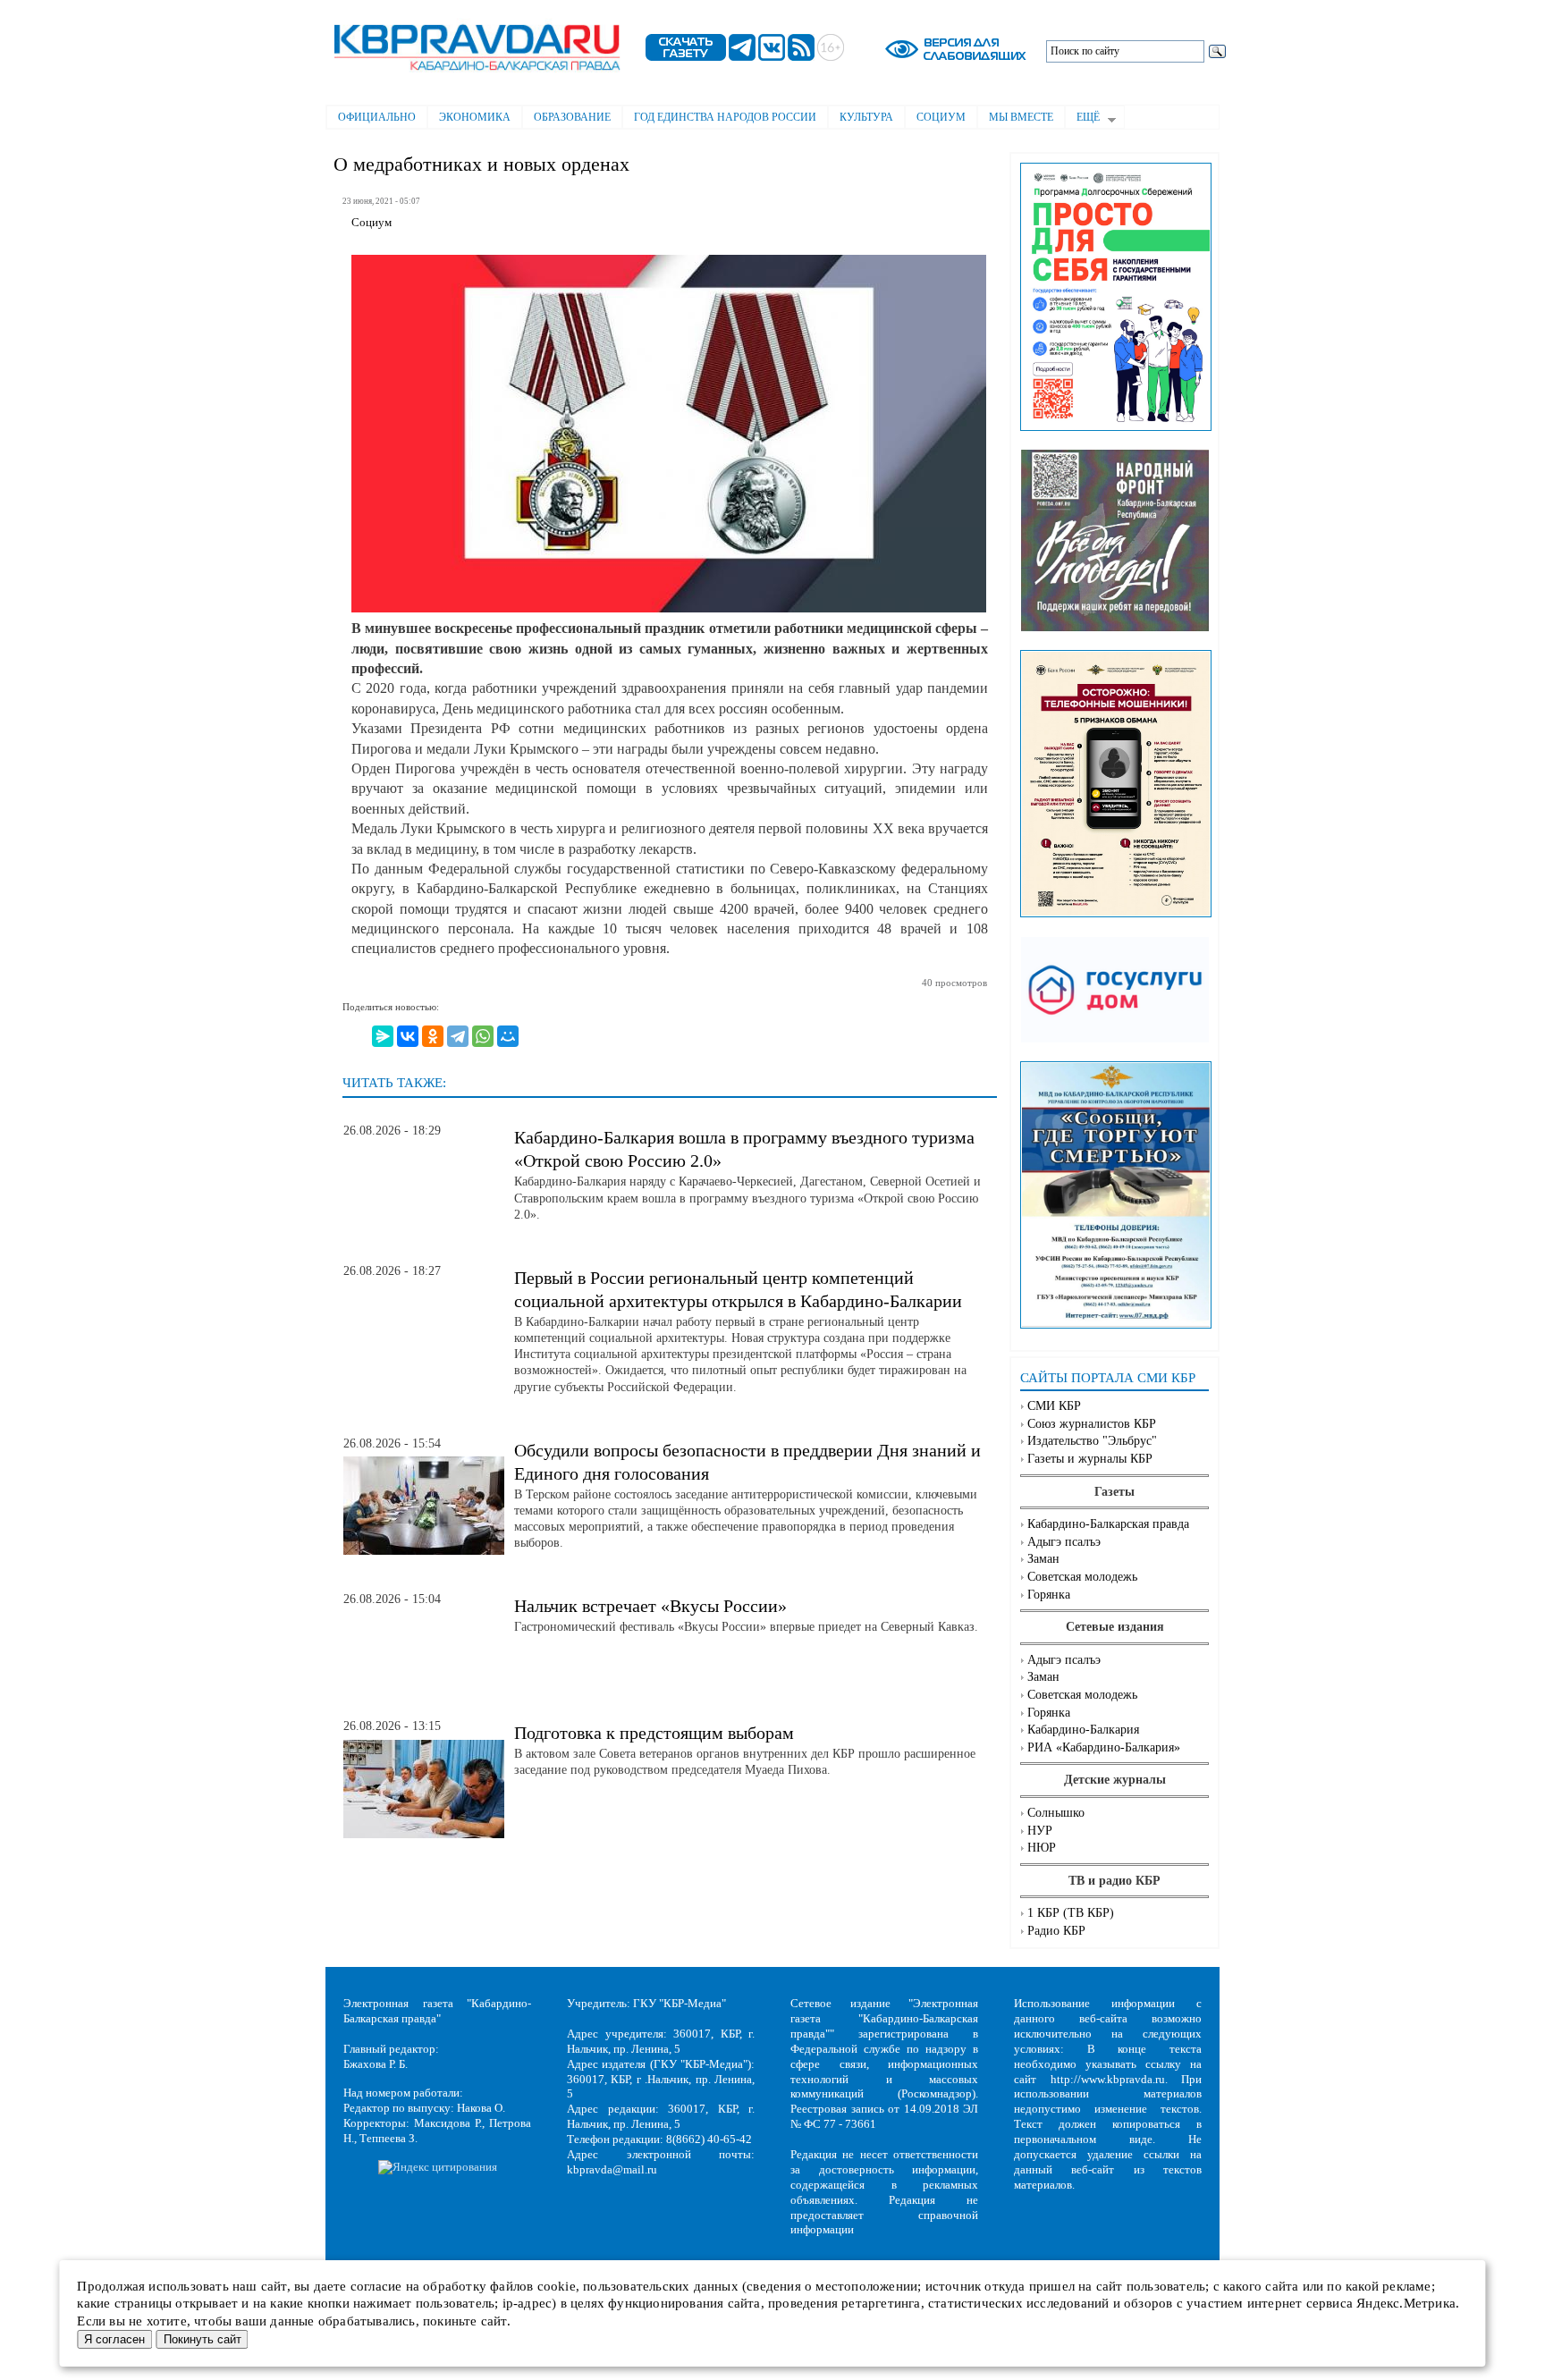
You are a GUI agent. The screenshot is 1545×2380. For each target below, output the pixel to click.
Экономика (475, 117)
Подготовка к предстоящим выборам (654, 1733)
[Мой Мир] (508, 1036)
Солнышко (1056, 1813)
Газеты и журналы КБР (1090, 1459)
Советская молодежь (1082, 1577)
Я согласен (114, 2339)
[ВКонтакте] (408, 1036)
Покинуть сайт (203, 2339)
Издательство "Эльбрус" (1092, 1441)
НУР (1040, 1831)
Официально (377, 117)
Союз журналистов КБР (1092, 1424)
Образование (572, 117)
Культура (866, 117)
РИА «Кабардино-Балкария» (1104, 1747)
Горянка (1049, 1595)
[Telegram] (458, 1036)
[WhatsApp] (483, 1036)
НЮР (1042, 1848)
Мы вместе (1021, 117)
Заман (1043, 1559)
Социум (941, 117)
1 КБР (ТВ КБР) (1071, 1913)
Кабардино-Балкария (1083, 1730)
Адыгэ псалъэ (1064, 1542)
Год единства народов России (725, 117)
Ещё (1082, 119)
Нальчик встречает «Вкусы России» (650, 1606)
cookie (557, 2286)
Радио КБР (1056, 1931)
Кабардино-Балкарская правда (1108, 1524)
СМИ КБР (1054, 1406)
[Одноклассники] (433, 1036)
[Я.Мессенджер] (383, 1036)
